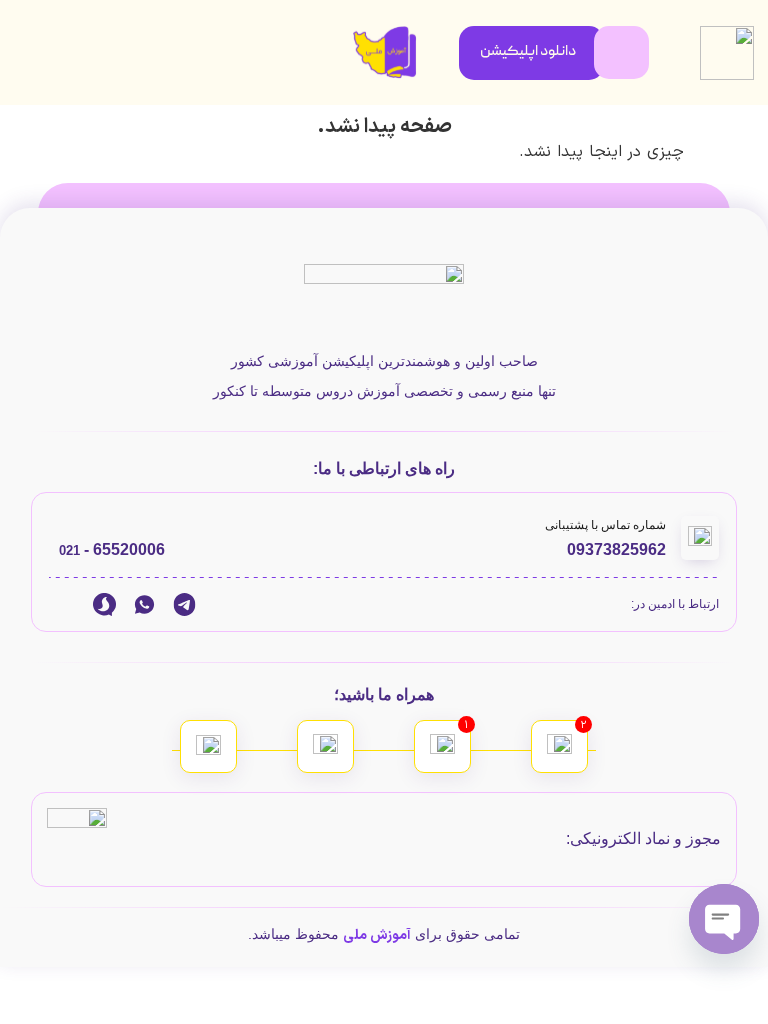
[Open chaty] (724, 919)
